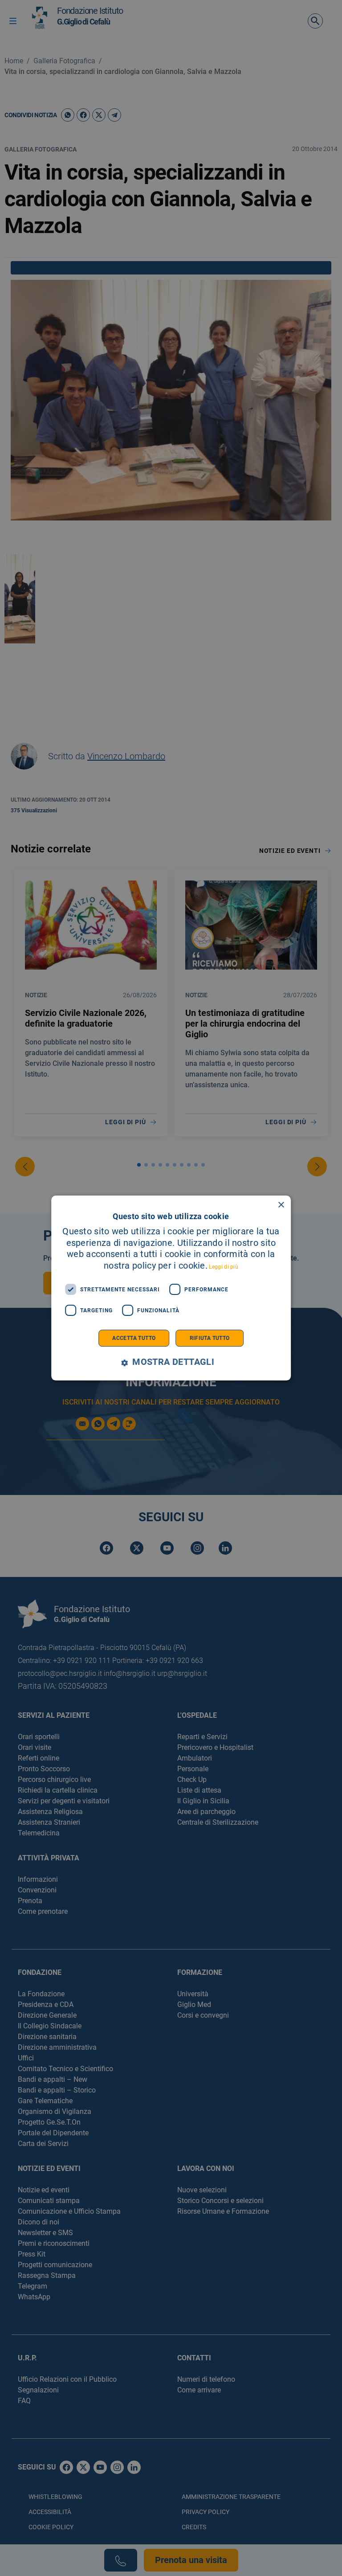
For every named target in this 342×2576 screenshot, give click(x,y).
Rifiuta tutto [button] (210, 1338)
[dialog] (171, 1288)
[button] (171, 1362)
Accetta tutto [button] (134, 1338)
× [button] (281, 1205)
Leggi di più (224, 1267)
